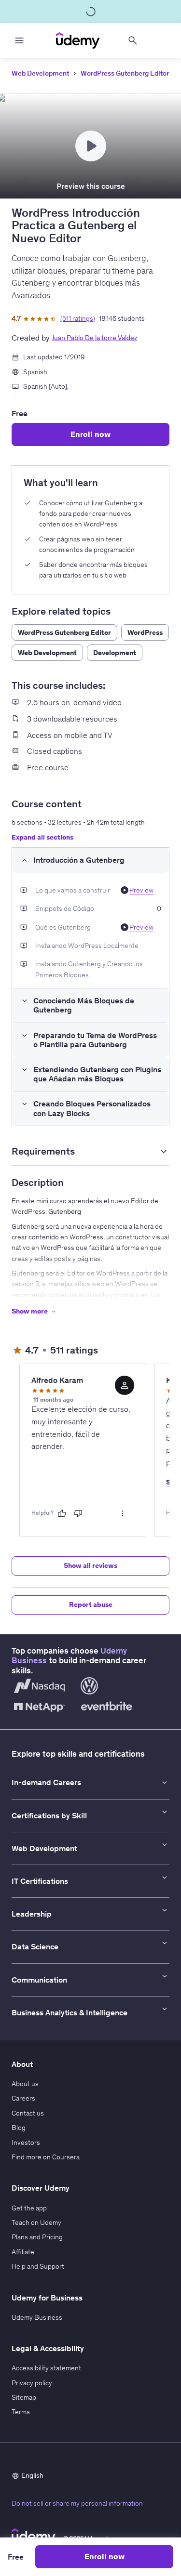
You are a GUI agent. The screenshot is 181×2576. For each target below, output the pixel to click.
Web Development (40, 73)
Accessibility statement (46, 2368)
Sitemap (24, 2397)
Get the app (29, 2208)
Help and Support (38, 2266)
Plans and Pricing (37, 2237)
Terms (21, 2412)
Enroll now (90, 434)
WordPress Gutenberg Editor (125, 73)
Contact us (28, 2113)
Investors (26, 2142)
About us (25, 2084)
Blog (19, 2128)
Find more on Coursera (46, 2157)
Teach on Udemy (36, 2222)
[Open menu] (19, 40)
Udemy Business (37, 2317)
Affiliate (23, 2252)
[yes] (62, 1513)
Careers (23, 2098)
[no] (78, 1513)
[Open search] (133, 40)
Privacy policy (32, 2383)
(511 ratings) (78, 318)
